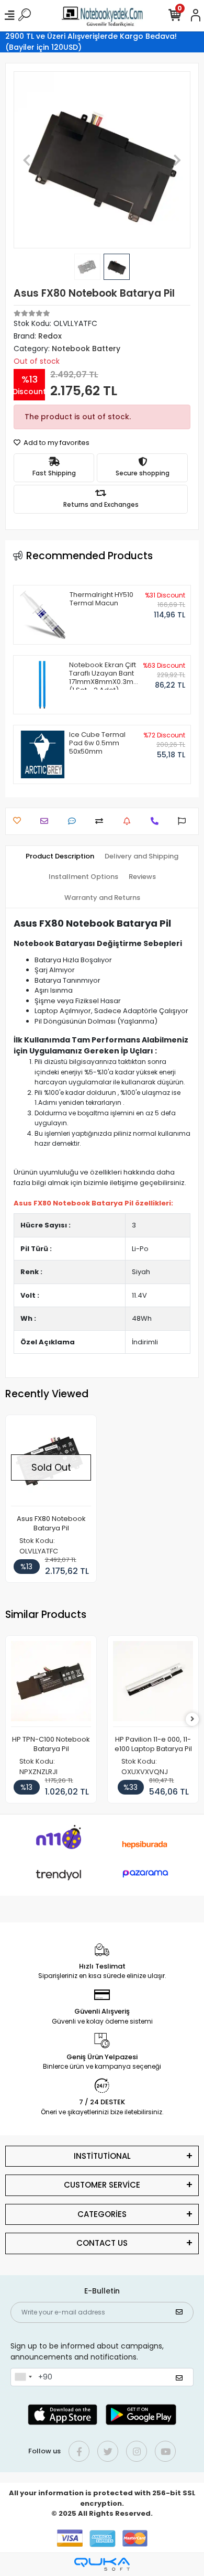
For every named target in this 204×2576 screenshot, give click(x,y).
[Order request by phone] (157, 821)
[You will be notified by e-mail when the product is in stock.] (129, 821)
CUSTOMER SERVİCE (102, 2185)
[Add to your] (102, 821)
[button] (27, 160)
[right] (192, 1719)
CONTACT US (102, 2243)
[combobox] (23, 2377)
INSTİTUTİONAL (102, 2156)
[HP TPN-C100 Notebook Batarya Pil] (51, 1684)
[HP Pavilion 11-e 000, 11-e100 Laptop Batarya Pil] (153, 1684)
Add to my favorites (56, 443)
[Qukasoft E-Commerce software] (102, 2564)
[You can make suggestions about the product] (184, 821)
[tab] (60, 856)
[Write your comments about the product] (75, 821)
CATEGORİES (102, 2214)
